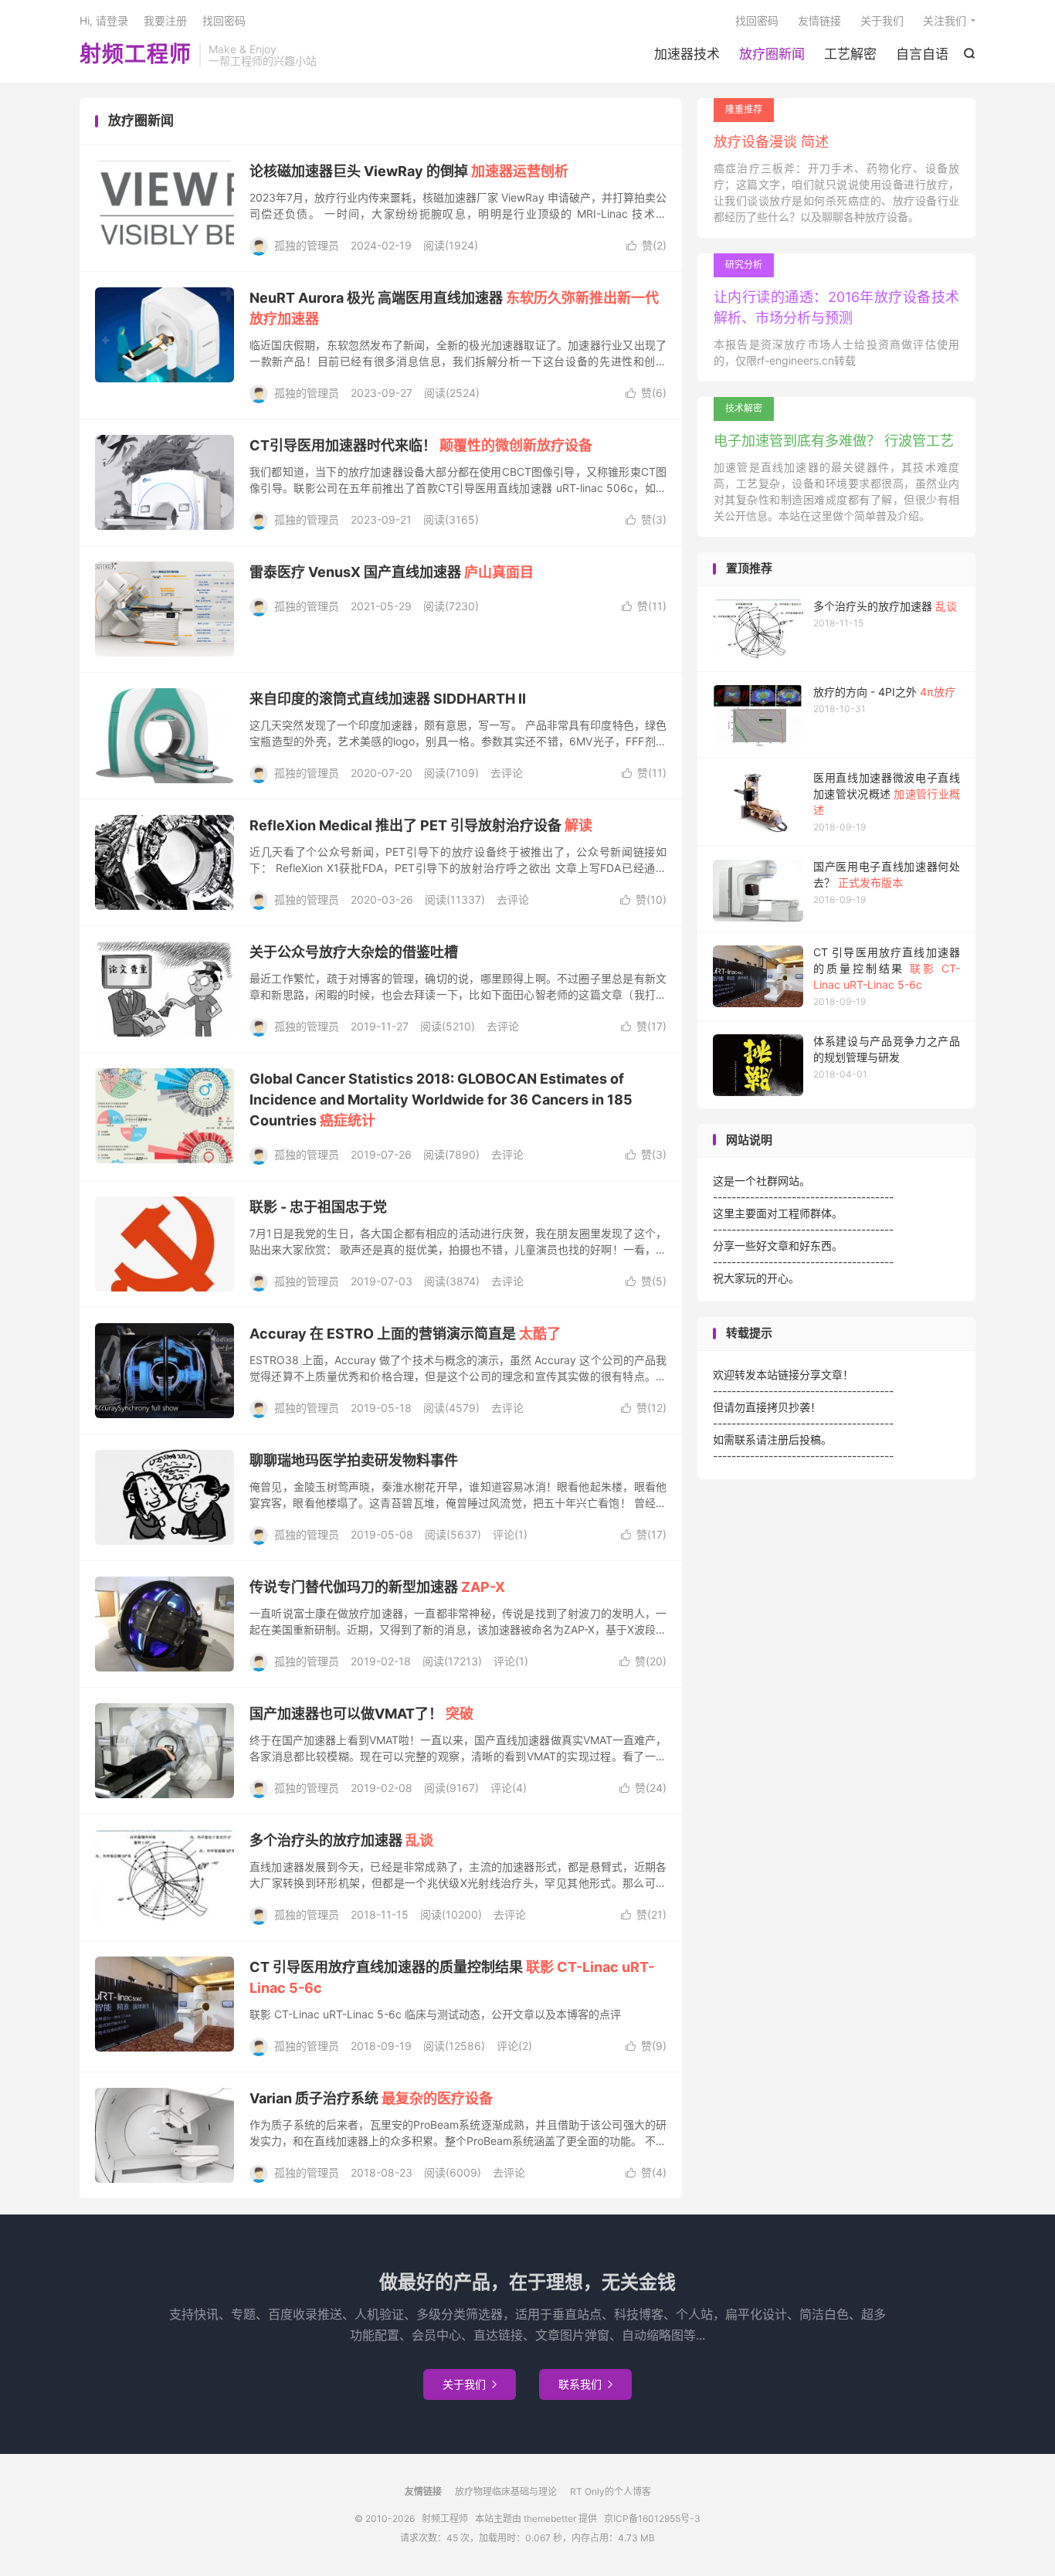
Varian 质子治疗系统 (371, 2098)
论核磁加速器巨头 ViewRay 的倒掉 (409, 171)
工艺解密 (850, 54)
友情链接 (819, 20)
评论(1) (510, 1534)
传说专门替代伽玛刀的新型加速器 (377, 1587)
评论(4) (509, 1788)
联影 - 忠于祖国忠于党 (318, 1207)
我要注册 (165, 20)
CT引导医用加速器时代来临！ (421, 445)
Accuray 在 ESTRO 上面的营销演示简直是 (405, 1334)
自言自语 (922, 54)
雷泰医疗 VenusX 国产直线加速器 (392, 572)
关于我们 (882, 20)
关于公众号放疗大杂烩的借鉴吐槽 (354, 952)
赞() (646, 245)
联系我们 (585, 2384)
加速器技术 (687, 54)
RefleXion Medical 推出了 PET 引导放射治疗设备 (421, 825)
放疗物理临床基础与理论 (506, 2491)
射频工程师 (136, 55)
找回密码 (757, 20)
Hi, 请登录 (104, 20)
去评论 (507, 773)
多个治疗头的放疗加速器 (341, 1840)
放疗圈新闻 (772, 54)
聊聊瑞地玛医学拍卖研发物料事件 (354, 1460)
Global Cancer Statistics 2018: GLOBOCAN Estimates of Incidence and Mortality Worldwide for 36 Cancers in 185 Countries (441, 1100)
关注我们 (945, 20)
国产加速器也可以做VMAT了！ (361, 1714)
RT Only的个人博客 (611, 2491)
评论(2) (514, 2046)
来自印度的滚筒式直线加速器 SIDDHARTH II (388, 699)
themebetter (550, 2518)
